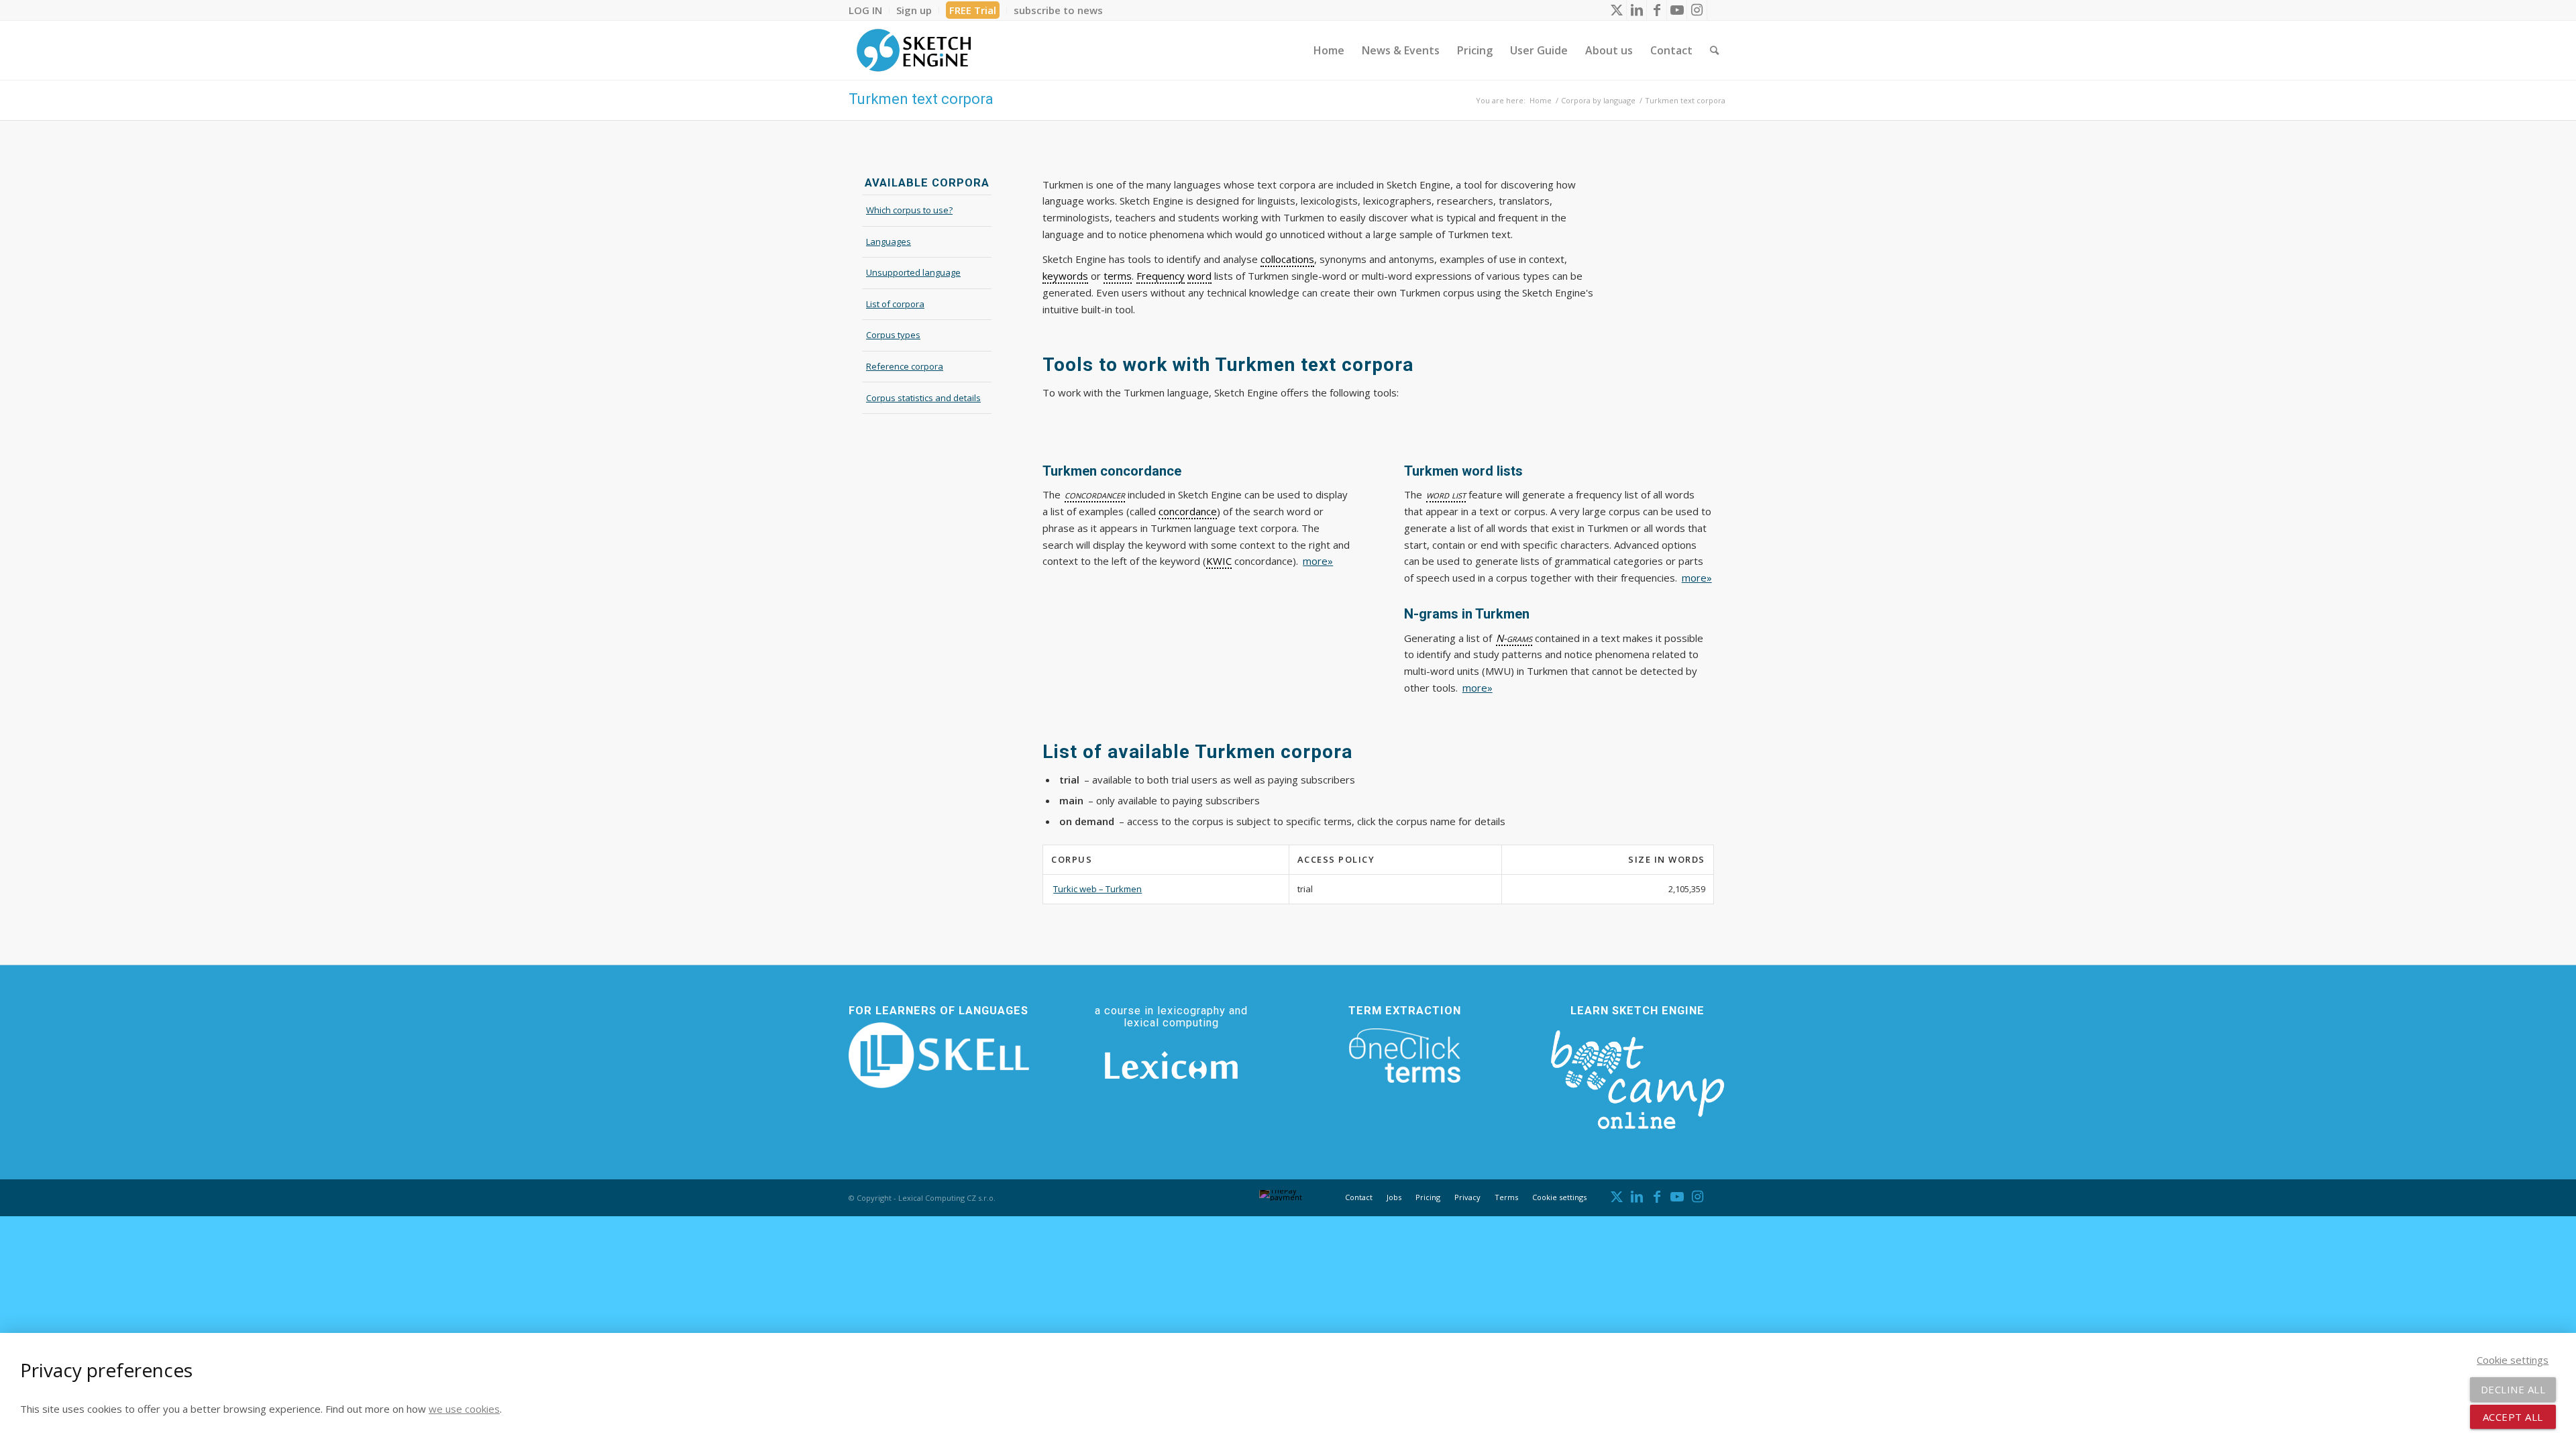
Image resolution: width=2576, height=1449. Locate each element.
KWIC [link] (1219, 561)
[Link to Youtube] (1677, 10)
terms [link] (1118, 276)
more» (1318, 561)
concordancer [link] (1095, 494)
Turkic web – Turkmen (1097, 889)
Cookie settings (1559, 1197)
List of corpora (895, 304)
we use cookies (464, 1409)
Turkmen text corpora (921, 99)
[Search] (1714, 50)
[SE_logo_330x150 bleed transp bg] (914, 50)
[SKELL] (939, 1055)
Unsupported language (913, 272)
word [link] (1199, 276)
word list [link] (1446, 494)
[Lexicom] (1171, 1065)
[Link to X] (1616, 10)
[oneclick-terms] (1405, 1056)
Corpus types (893, 335)
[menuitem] (869, 10)
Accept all (2513, 1417)
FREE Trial (973, 10)
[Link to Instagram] (1697, 10)
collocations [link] (1287, 259)
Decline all (2513, 1389)
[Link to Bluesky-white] (1717, 10)
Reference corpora (905, 366)
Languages (889, 241)
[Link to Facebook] (1657, 10)
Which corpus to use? (909, 210)
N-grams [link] (1514, 638)
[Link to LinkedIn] (1636, 10)
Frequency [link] (1161, 276)
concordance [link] (1188, 511)
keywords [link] (1065, 276)
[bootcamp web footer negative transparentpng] (1637, 1077)
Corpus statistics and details (923, 398)
